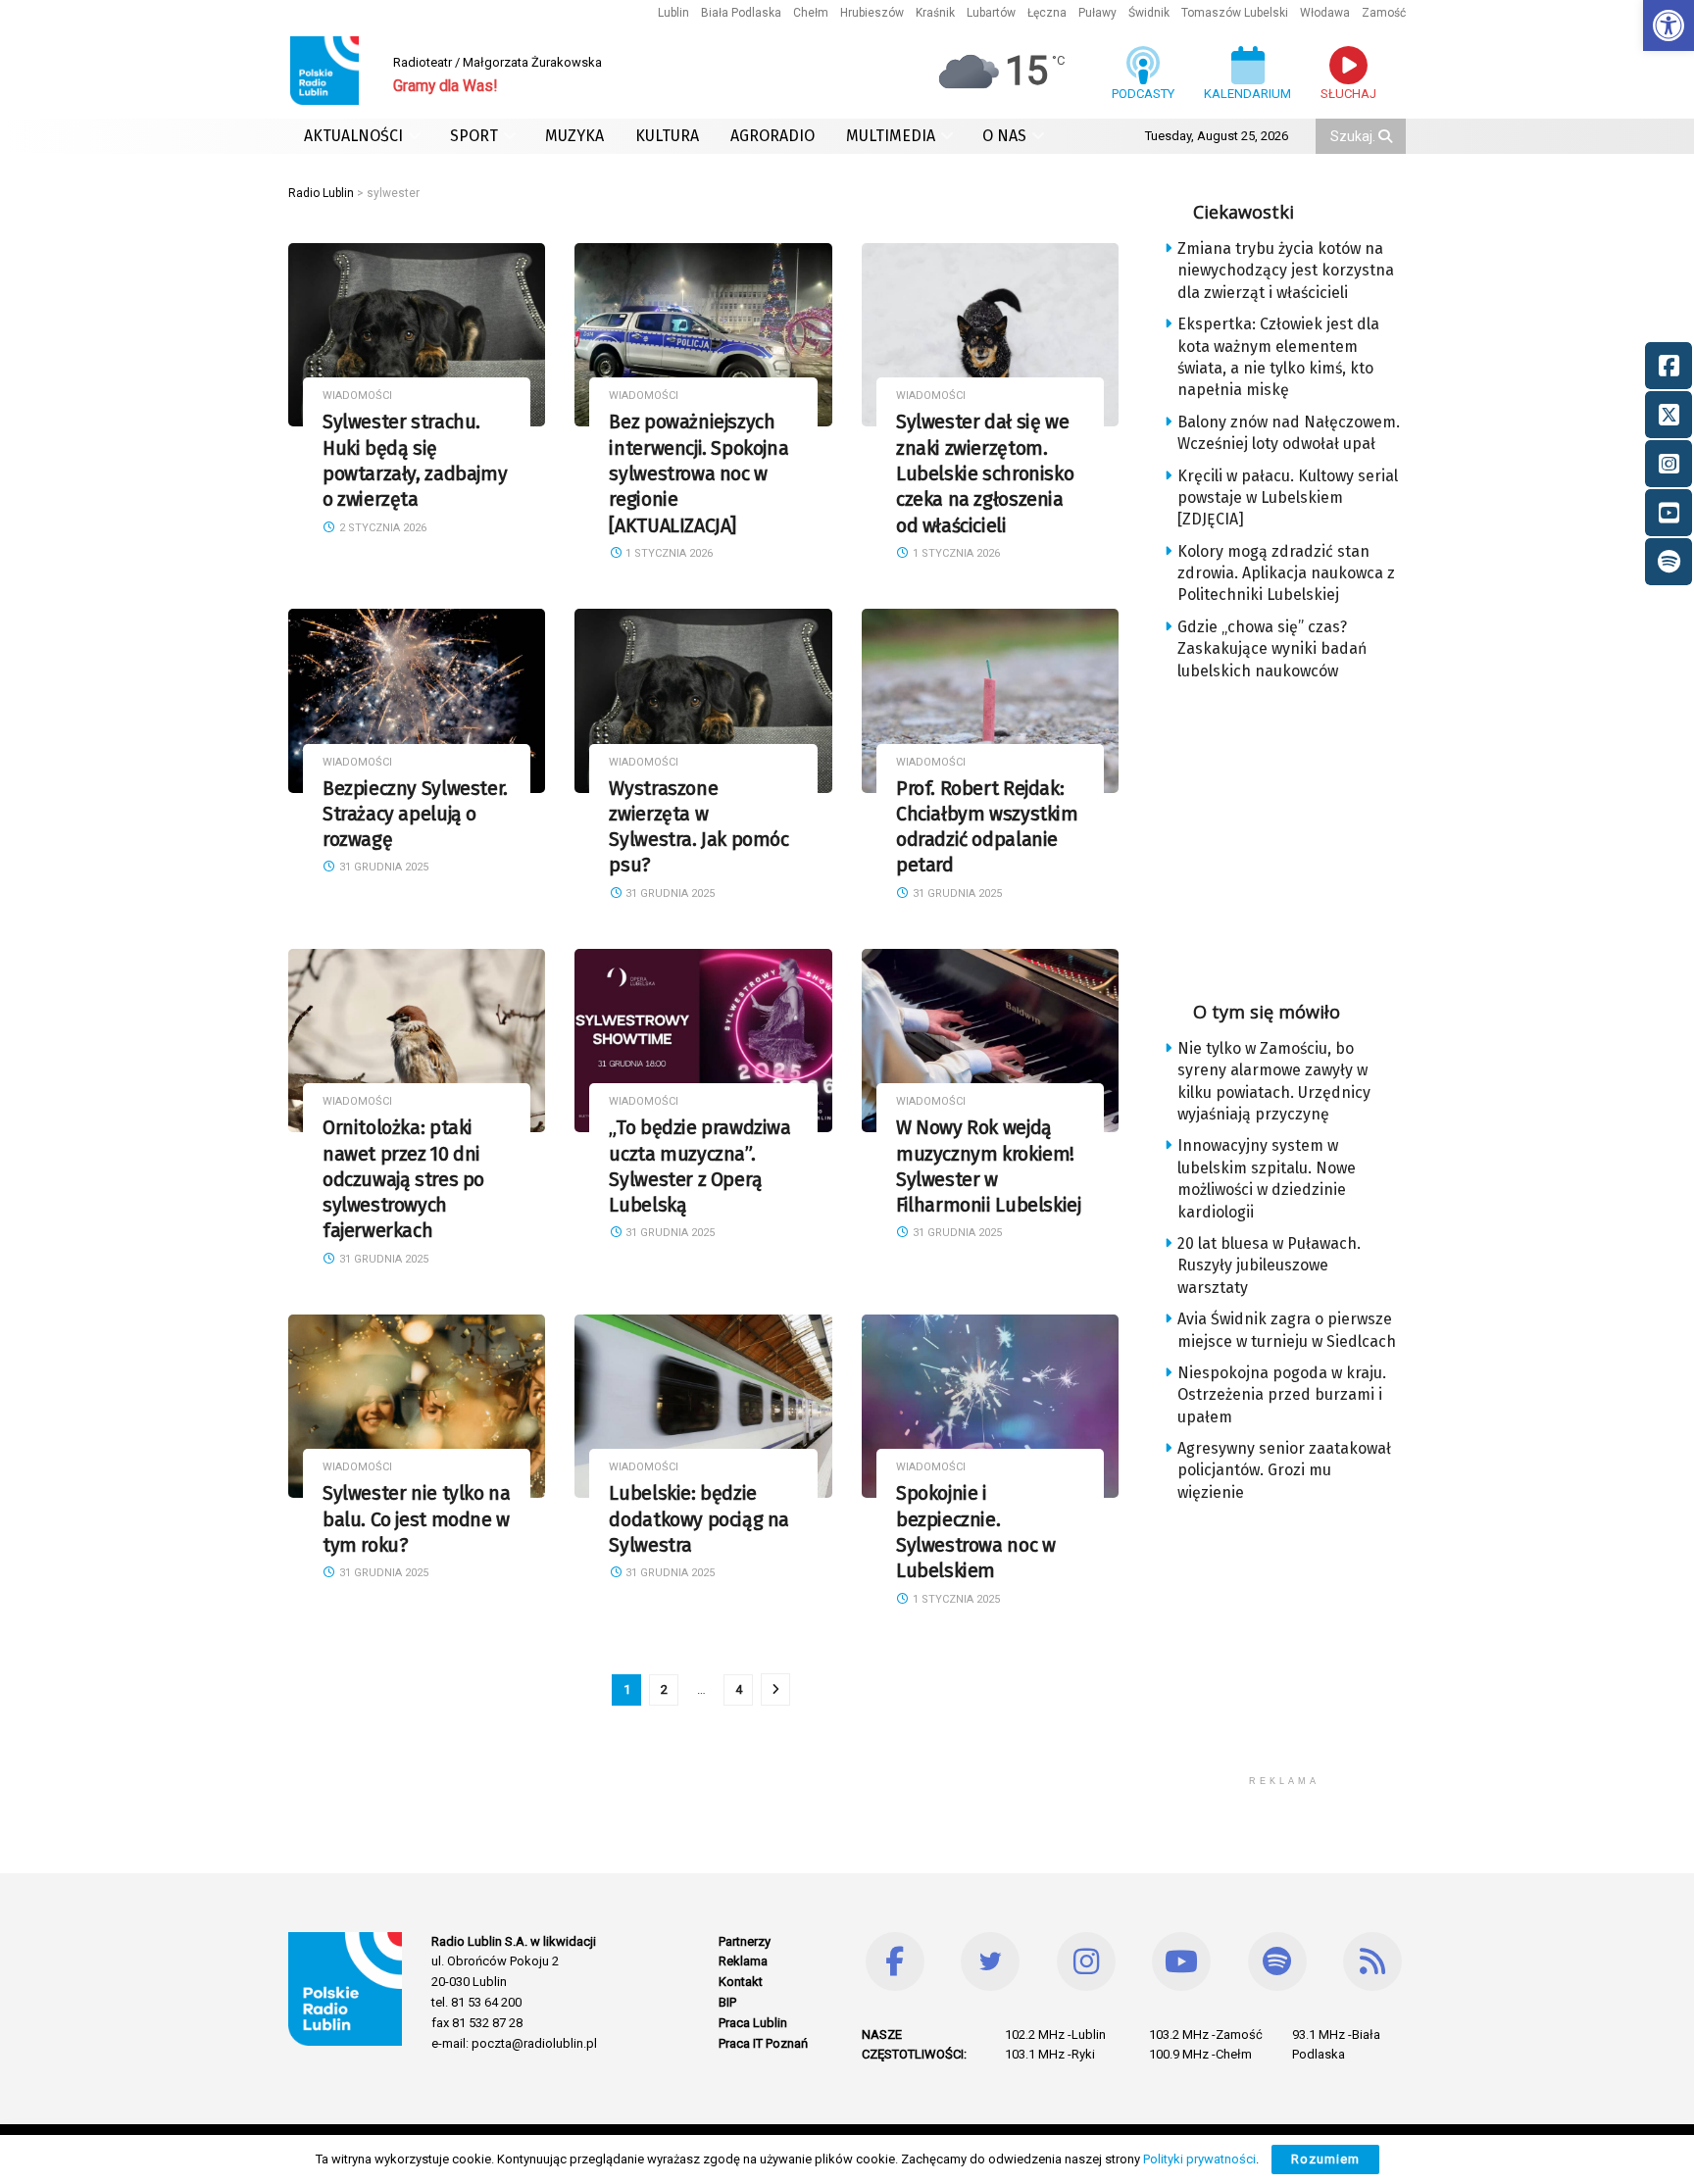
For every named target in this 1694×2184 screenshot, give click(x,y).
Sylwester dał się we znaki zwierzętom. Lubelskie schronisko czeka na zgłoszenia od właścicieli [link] (985, 473)
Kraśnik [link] (935, 13)
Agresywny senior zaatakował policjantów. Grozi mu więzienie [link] (1284, 1470)
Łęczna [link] (1047, 13)
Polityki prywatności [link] (1199, 2159)
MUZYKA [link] (574, 136)
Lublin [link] (673, 13)
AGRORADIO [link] (772, 136)
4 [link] (739, 1689)
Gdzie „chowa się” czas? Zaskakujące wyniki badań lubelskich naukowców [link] (1272, 649)
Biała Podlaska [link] (741, 13)
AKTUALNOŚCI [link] (353, 136)
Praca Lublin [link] (753, 2023)
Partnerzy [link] (745, 1941)
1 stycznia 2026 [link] (668, 553)
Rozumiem (1325, 2159)
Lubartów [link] (991, 13)
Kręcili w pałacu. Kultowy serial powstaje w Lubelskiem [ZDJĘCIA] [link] (1288, 498)
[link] (1669, 25)
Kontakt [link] (741, 1982)
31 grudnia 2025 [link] (382, 867)
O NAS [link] (1004, 136)
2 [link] (664, 1689)
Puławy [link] (1097, 13)
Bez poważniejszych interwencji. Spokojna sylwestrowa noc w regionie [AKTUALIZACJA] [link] (698, 473)
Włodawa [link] (1325, 13)
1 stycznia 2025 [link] (955, 1599)
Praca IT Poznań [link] (763, 2043)
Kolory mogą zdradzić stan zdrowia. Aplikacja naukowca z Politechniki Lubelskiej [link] (1286, 573)
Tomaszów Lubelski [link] (1235, 13)
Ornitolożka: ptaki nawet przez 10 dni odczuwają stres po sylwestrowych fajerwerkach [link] (403, 1179)
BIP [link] (727, 2002)
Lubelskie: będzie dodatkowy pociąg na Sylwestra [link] (699, 1519)
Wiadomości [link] (357, 396)
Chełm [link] (811, 13)
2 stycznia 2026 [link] (381, 528)
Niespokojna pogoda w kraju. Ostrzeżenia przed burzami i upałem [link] (1282, 1395)
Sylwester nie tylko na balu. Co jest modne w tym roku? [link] (416, 1519)
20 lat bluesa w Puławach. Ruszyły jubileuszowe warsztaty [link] (1269, 1266)
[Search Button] (1387, 136)
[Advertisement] (1300, 834)
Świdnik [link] (1149, 13)
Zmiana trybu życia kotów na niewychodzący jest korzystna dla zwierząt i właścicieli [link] (1286, 271)
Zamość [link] (1384, 13)
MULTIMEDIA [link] (891, 136)
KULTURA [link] (667, 136)
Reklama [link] (743, 1961)
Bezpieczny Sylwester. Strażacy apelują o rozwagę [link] (415, 815)
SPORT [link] (474, 136)
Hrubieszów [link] (872, 13)
